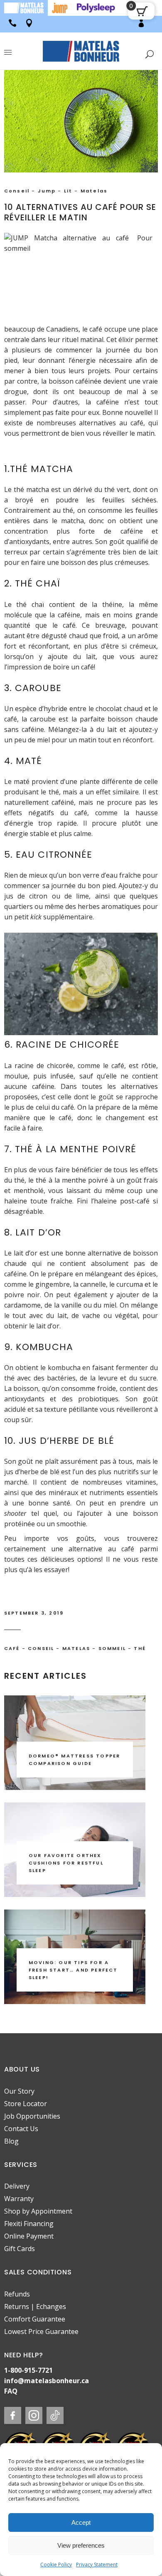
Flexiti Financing (29, 2224)
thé (140, 1648)
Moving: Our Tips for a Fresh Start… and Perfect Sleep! (73, 1970)
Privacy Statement (97, 2565)
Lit (68, 191)
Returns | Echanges (35, 2306)
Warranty (19, 2199)
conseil (41, 1648)
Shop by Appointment (38, 2211)
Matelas (94, 191)
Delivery (17, 2186)
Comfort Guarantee (35, 2319)
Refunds (17, 2294)
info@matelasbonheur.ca (47, 2381)
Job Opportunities (32, 2116)
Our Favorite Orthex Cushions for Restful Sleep (66, 1863)
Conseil (17, 191)
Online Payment (29, 2236)
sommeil (112, 1648)
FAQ (11, 2391)
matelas (76, 1648)
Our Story (19, 2091)
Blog (11, 2141)
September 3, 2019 (34, 1613)
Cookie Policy (56, 2565)
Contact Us (21, 2129)
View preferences (81, 2545)
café (12, 1648)
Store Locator (26, 2104)
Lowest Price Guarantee (41, 2331)
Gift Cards (20, 2249)
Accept (81, 2522)
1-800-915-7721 (28, 2370)
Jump (47, 191)
